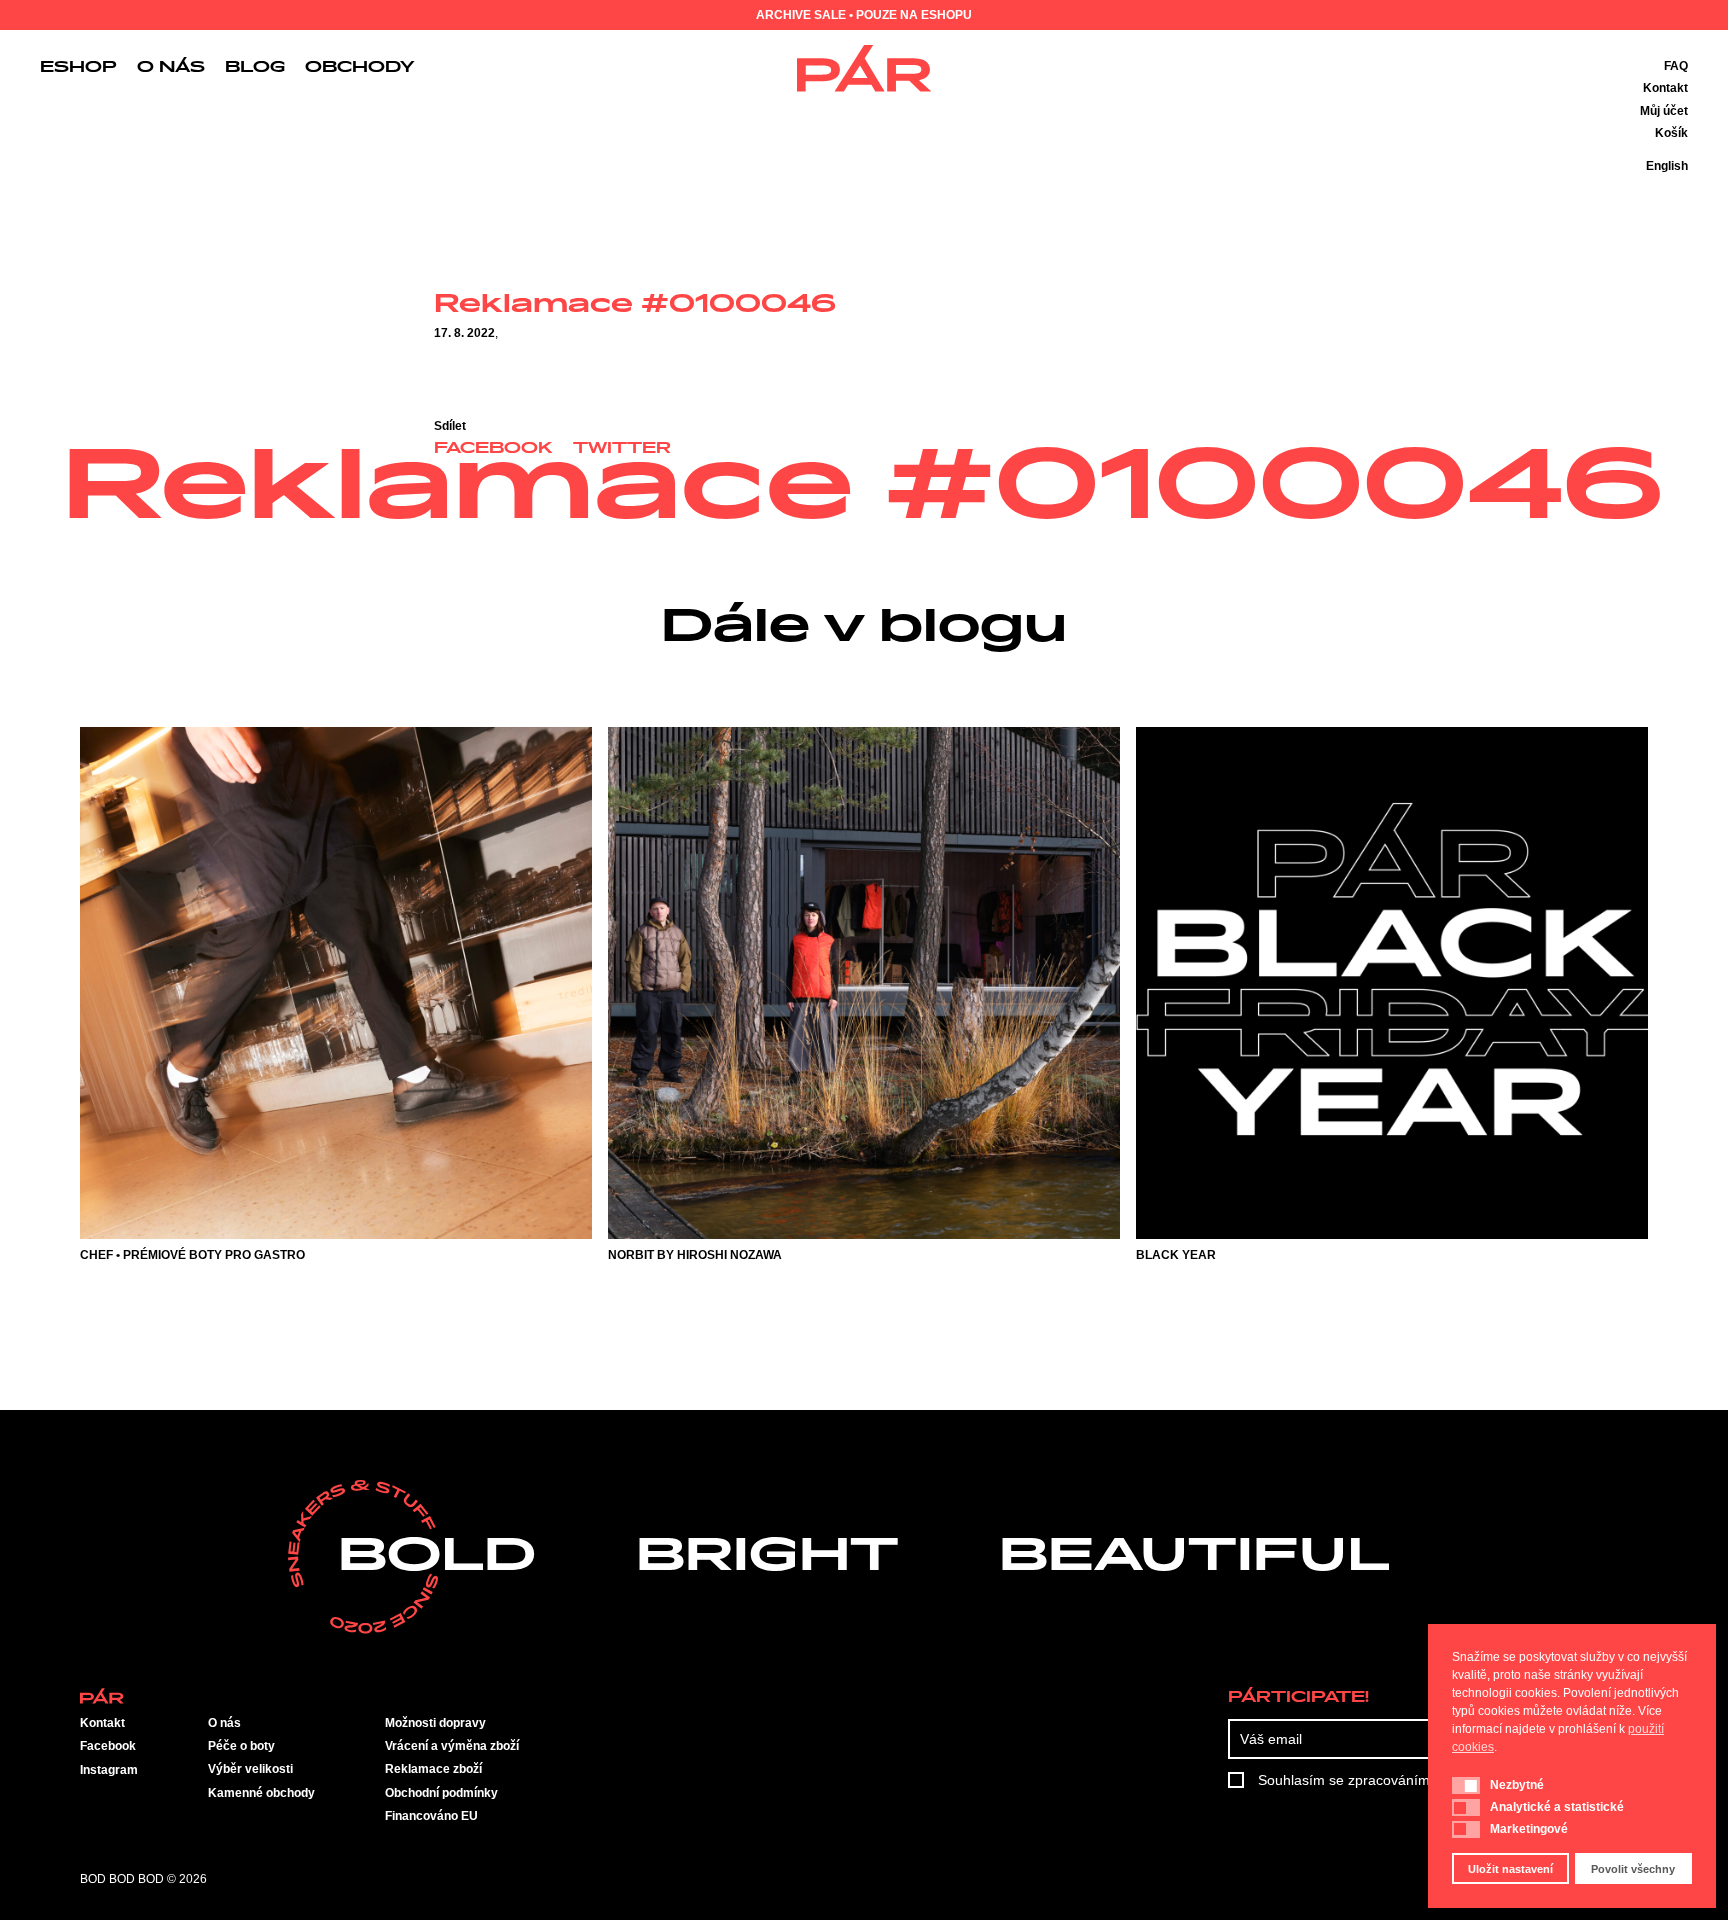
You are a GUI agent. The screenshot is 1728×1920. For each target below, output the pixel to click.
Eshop (78, 68)
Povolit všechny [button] (1633, 1869)
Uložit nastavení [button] (1510, 1869)
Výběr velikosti (250, 1769)
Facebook (493, 449)
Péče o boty (241, 1746)
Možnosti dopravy (435, 1723)
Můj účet (1664, 111)
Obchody (360, 68)
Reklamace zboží (433, 1769)
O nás (171, 68)
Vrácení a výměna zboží (452, 1746)
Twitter (622, 449)
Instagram (109, 1770)
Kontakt (1665, 88)
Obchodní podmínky (441, 1793)
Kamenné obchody (261, 1793)
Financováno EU (431, 1816)
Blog (255, 68)
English (1667, 166)
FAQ (1676, 66)
